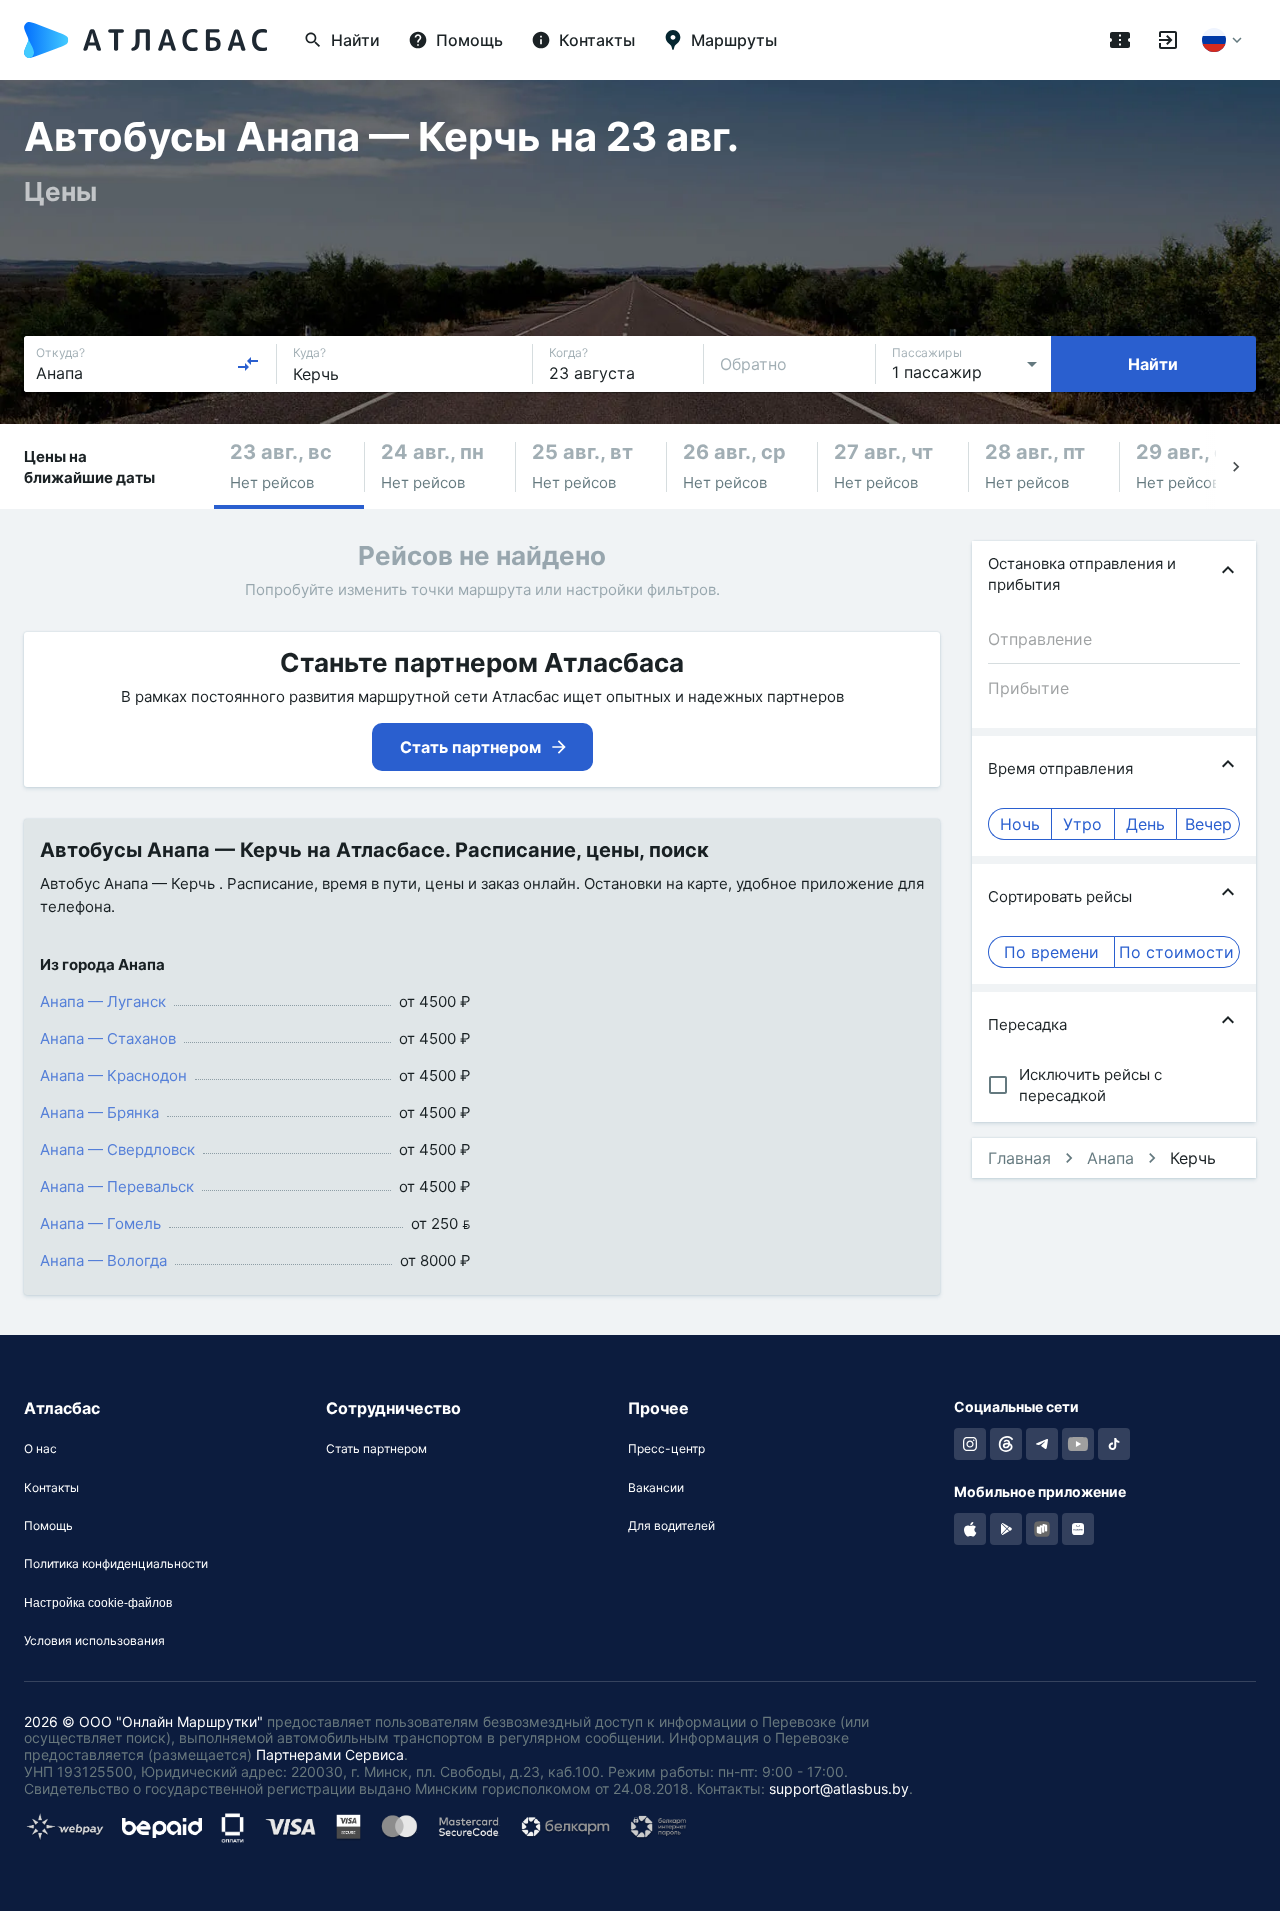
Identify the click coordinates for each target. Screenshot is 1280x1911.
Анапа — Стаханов (108, 1038)
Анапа (1110, 1158)
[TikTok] (1114, 1444)
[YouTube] (1078, 1444)
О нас (40, 1449)
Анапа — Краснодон (113, 1075)
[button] (289, 466)
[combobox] (148, 364)
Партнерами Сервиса (330, 1754)
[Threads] (1006, 1444)
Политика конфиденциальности (116, 1564)
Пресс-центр (666, 1449)
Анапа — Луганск (103, 1001)
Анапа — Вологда (103, 1260)
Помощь (48, 1526)
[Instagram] (970, 1444)
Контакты (51, 1488)
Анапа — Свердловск (117, 1149)
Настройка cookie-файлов (98, 1603)
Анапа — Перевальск (117, 1186)
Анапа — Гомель (100, 1223)
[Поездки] (1120, 40)
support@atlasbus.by (839, 1788)
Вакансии (656, 1488)
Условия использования (94, 1641)
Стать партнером (376, 1449)
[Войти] (1168, 40)
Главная (1019, 1158)
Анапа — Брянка (99, 1112)
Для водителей (671, 1526)
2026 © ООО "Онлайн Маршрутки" (143, 1721)
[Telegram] (1042, 1444)
